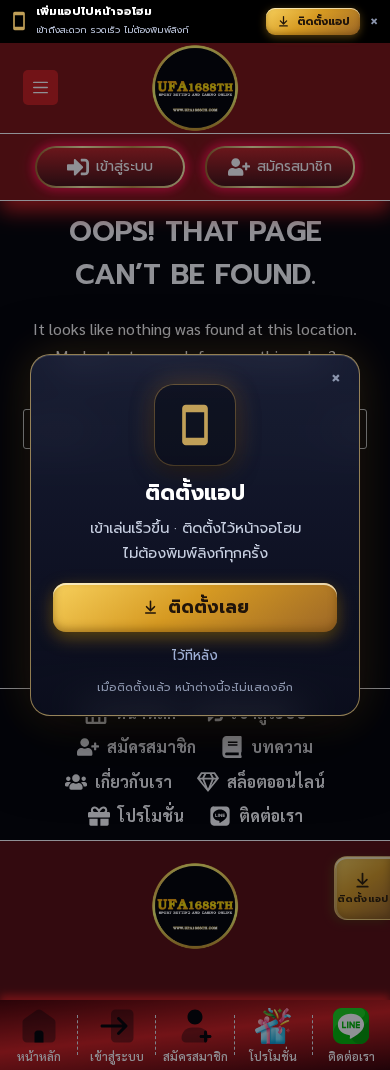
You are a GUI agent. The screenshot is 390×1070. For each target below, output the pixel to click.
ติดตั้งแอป (323, 21)
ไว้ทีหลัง (195, 655)
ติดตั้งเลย (208, 607)
